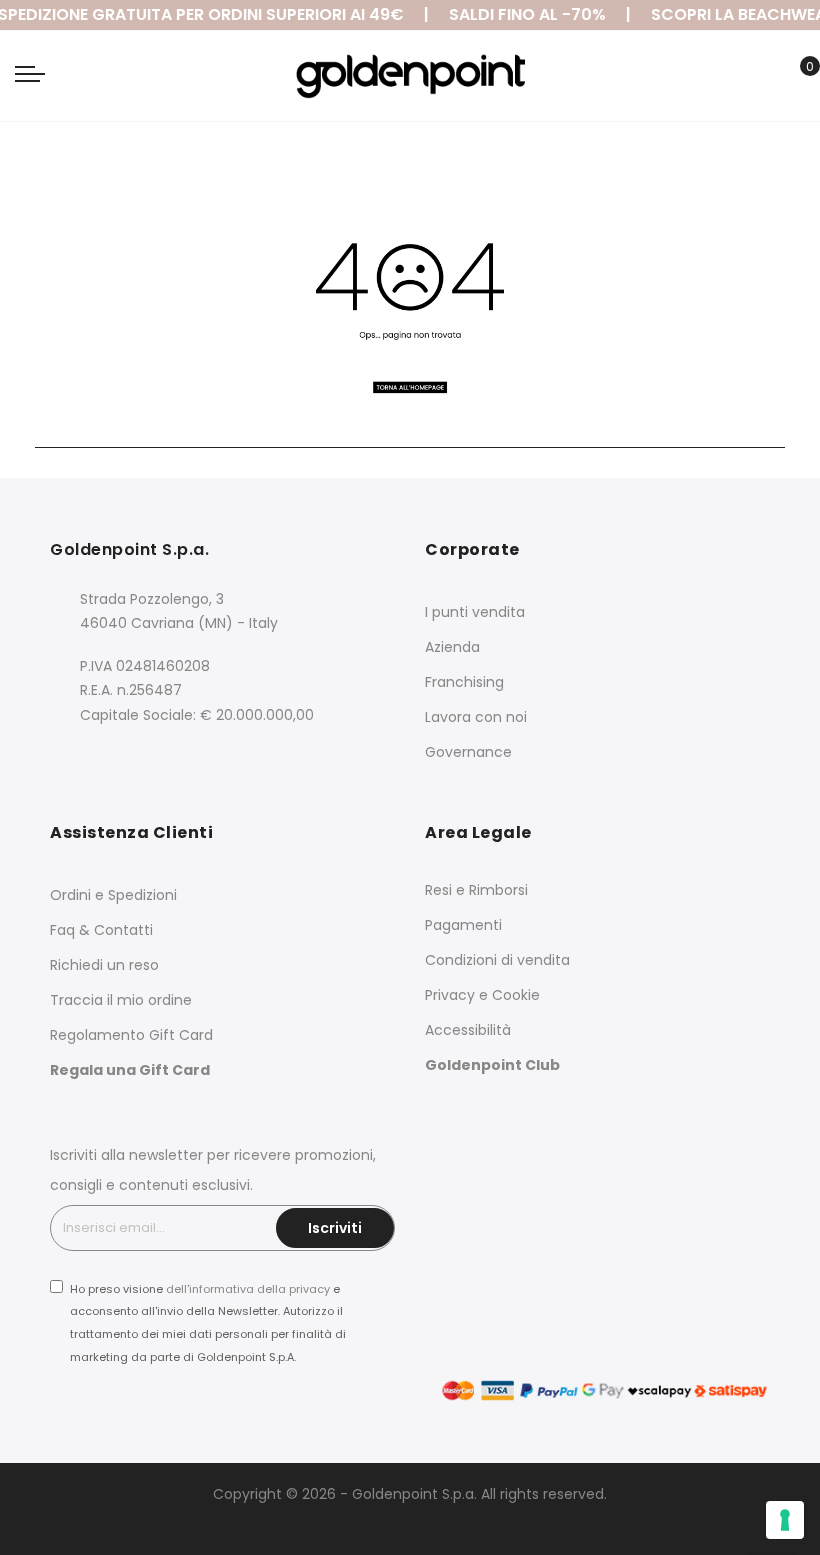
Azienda (452, 647)
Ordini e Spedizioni (113, 895)
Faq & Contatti (101, 930)
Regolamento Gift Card (131, 1035)
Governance (468, 752)
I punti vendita (475, 612)
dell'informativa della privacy (248, 1289)
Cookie (516, 995)
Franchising (464, 682)
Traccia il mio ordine (121, 1000)
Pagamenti (463, 925)
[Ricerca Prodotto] (764, 78)
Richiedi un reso (104, 965)
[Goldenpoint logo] (409, 76)
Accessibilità (468, 1030)
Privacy (450, 995)
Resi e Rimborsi (476, 890)
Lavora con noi (476, 717)
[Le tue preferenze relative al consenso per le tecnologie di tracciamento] (785, 1520)
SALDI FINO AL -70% (522, 14)
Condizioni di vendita (497, 960)
